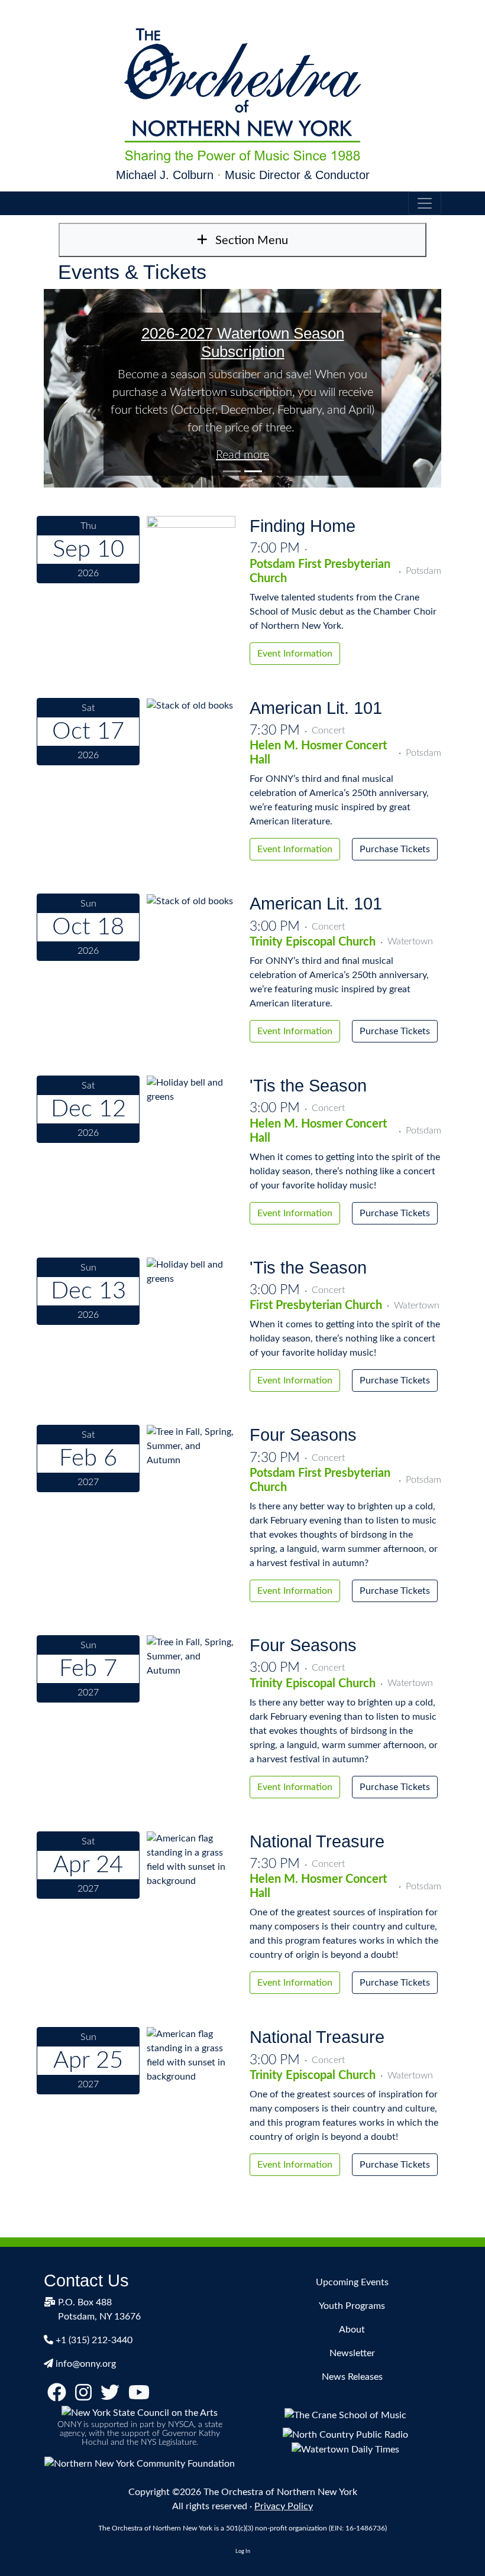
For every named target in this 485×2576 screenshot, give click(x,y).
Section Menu (250, 241)
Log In (243, 2551)
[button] (74, 388)
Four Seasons (303, 1435)
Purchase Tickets (395, 849)
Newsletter (352, 2353)
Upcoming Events (352, 2282)
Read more (242, 455)
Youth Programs (352, 2306)
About (352, 2330)
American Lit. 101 (316, 708)
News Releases (352, 2377)
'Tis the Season (308, 1086)
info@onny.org (86, 2364)
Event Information (295, 654)
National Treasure (317, 1841)
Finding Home (303, 526)
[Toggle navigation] (425, 203)
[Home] (242, 96)
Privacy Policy (284, 2506)
